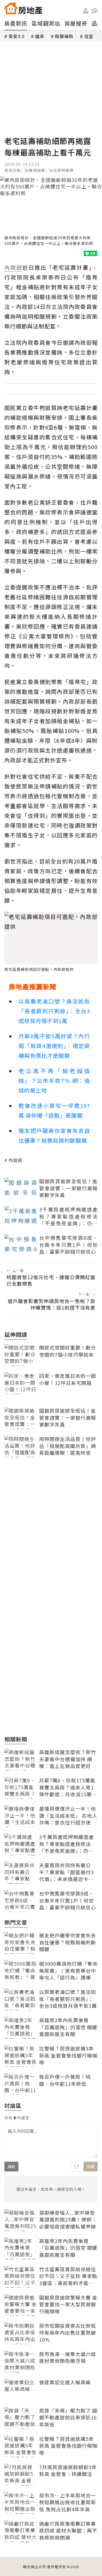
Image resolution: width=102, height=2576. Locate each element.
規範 (11, 2167)
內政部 (15, 1160)
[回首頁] (23, 8)
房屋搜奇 (76, 23)
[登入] (86, 11)
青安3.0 (16, 36)
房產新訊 (16, 23)
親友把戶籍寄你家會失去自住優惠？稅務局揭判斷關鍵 (54, 1135)
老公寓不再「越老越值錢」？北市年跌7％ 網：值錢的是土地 (54, 1081)
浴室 (89, 36)
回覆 (91, 2167)
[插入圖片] (76, 2167)
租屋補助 (64, 36)
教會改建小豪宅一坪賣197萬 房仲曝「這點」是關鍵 (54, 1110)
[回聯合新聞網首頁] (11, 8)
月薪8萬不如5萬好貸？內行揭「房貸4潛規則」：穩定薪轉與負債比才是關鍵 (54, 1046)
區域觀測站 (46, 23)
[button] (94, 11)
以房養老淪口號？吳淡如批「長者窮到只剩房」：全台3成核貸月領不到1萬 (54, 1011)
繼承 (40, 36)
